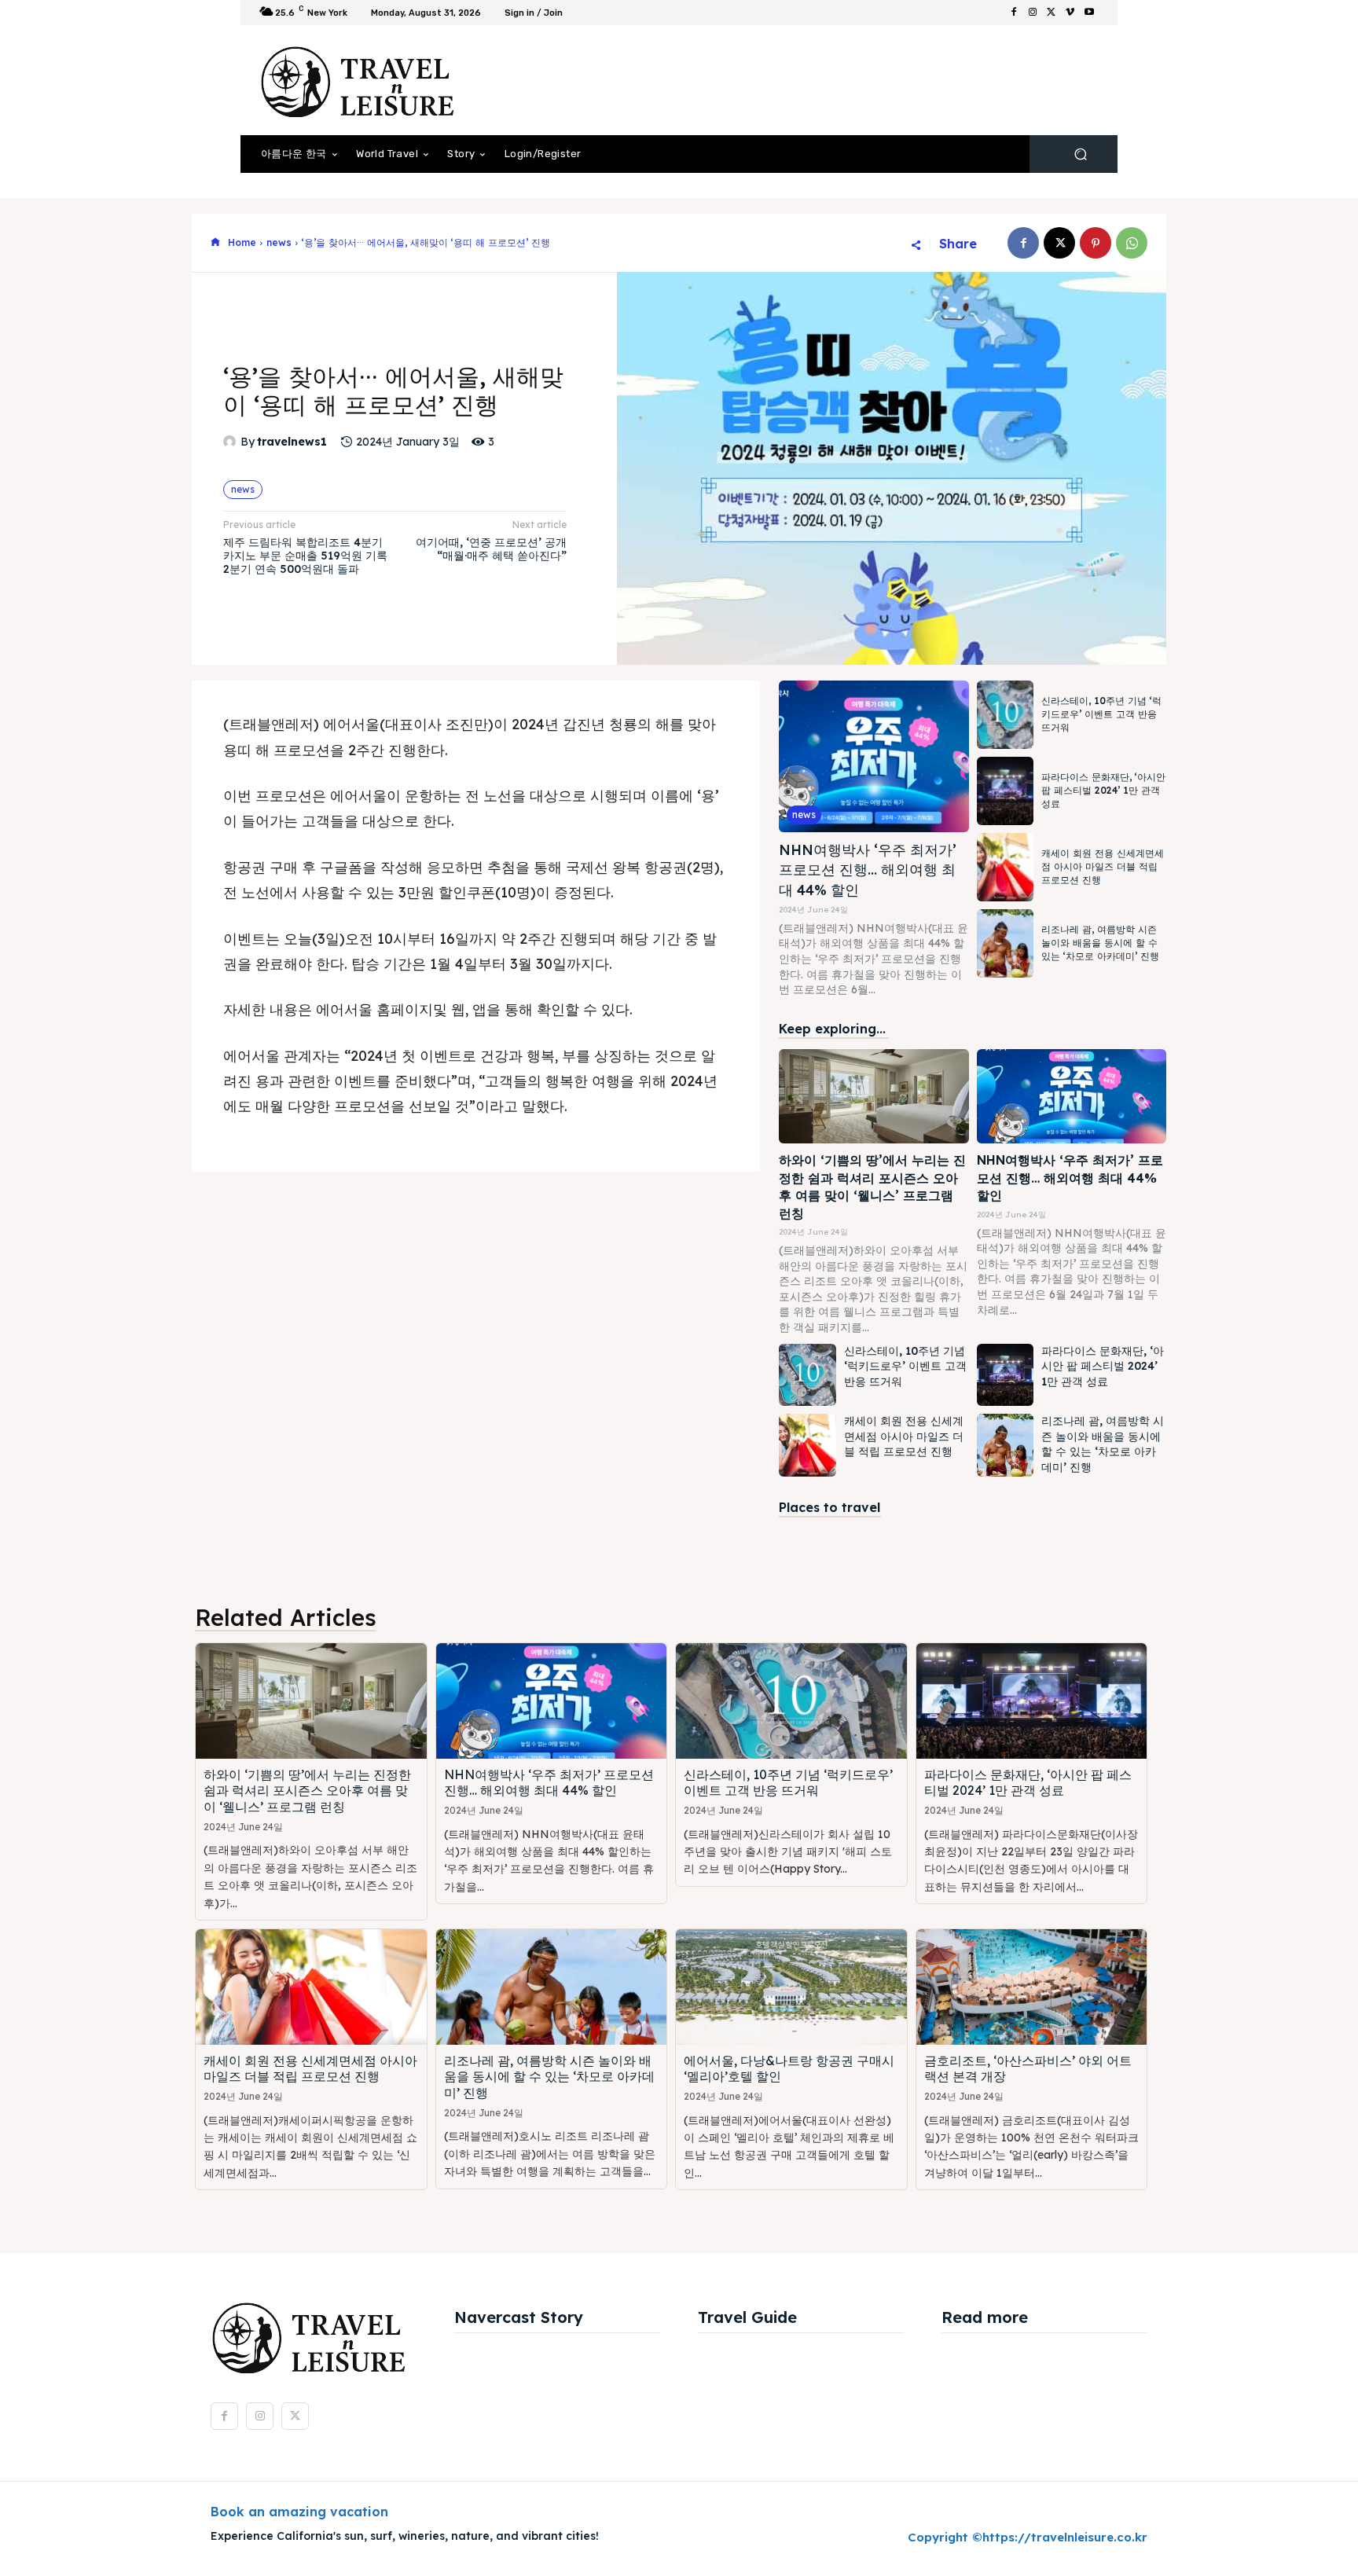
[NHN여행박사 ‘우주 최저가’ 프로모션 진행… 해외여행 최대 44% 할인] (874, 756)
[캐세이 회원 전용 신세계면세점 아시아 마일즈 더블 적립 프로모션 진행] (1005, 867)
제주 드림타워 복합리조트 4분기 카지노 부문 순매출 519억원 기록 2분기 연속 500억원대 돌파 (305, 556)
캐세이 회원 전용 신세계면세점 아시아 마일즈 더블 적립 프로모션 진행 (1103, 866)
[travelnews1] (232, 442)
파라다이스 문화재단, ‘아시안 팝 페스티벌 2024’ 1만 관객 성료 (1103, 790)
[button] (1080, 154)
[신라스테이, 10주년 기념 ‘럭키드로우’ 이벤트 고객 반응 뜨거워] (1005, 715)
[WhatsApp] (1132, 243)
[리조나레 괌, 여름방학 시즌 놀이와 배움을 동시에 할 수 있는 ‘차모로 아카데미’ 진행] (1005, 943)
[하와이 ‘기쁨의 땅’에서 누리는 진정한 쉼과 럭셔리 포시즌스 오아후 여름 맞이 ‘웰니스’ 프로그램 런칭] (874, 1097)
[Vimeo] (1070, 13)
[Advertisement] (809, 80)
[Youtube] (1089, 13)
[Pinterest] (1096, 243)
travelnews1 (292, 442)
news (279, 242)
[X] (1052, 13)
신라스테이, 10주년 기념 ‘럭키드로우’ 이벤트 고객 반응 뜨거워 (1101, 714)
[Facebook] (1014, 13)
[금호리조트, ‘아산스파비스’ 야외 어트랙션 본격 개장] (1032, 1987)
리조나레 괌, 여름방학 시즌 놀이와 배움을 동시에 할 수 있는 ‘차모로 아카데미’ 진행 (1100, 943)
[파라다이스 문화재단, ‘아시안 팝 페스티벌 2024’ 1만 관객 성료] (1005, 791)
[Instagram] (1033, 13)
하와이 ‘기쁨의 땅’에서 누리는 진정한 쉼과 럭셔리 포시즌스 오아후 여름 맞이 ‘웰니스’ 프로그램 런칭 (307, 1791)
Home (242, 242)
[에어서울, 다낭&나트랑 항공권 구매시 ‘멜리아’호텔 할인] (791, 1987)
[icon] (215, 243)
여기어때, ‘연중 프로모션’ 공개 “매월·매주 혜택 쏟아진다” (491, 549)
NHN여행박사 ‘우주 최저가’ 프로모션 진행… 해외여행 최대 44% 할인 (868, 870)
